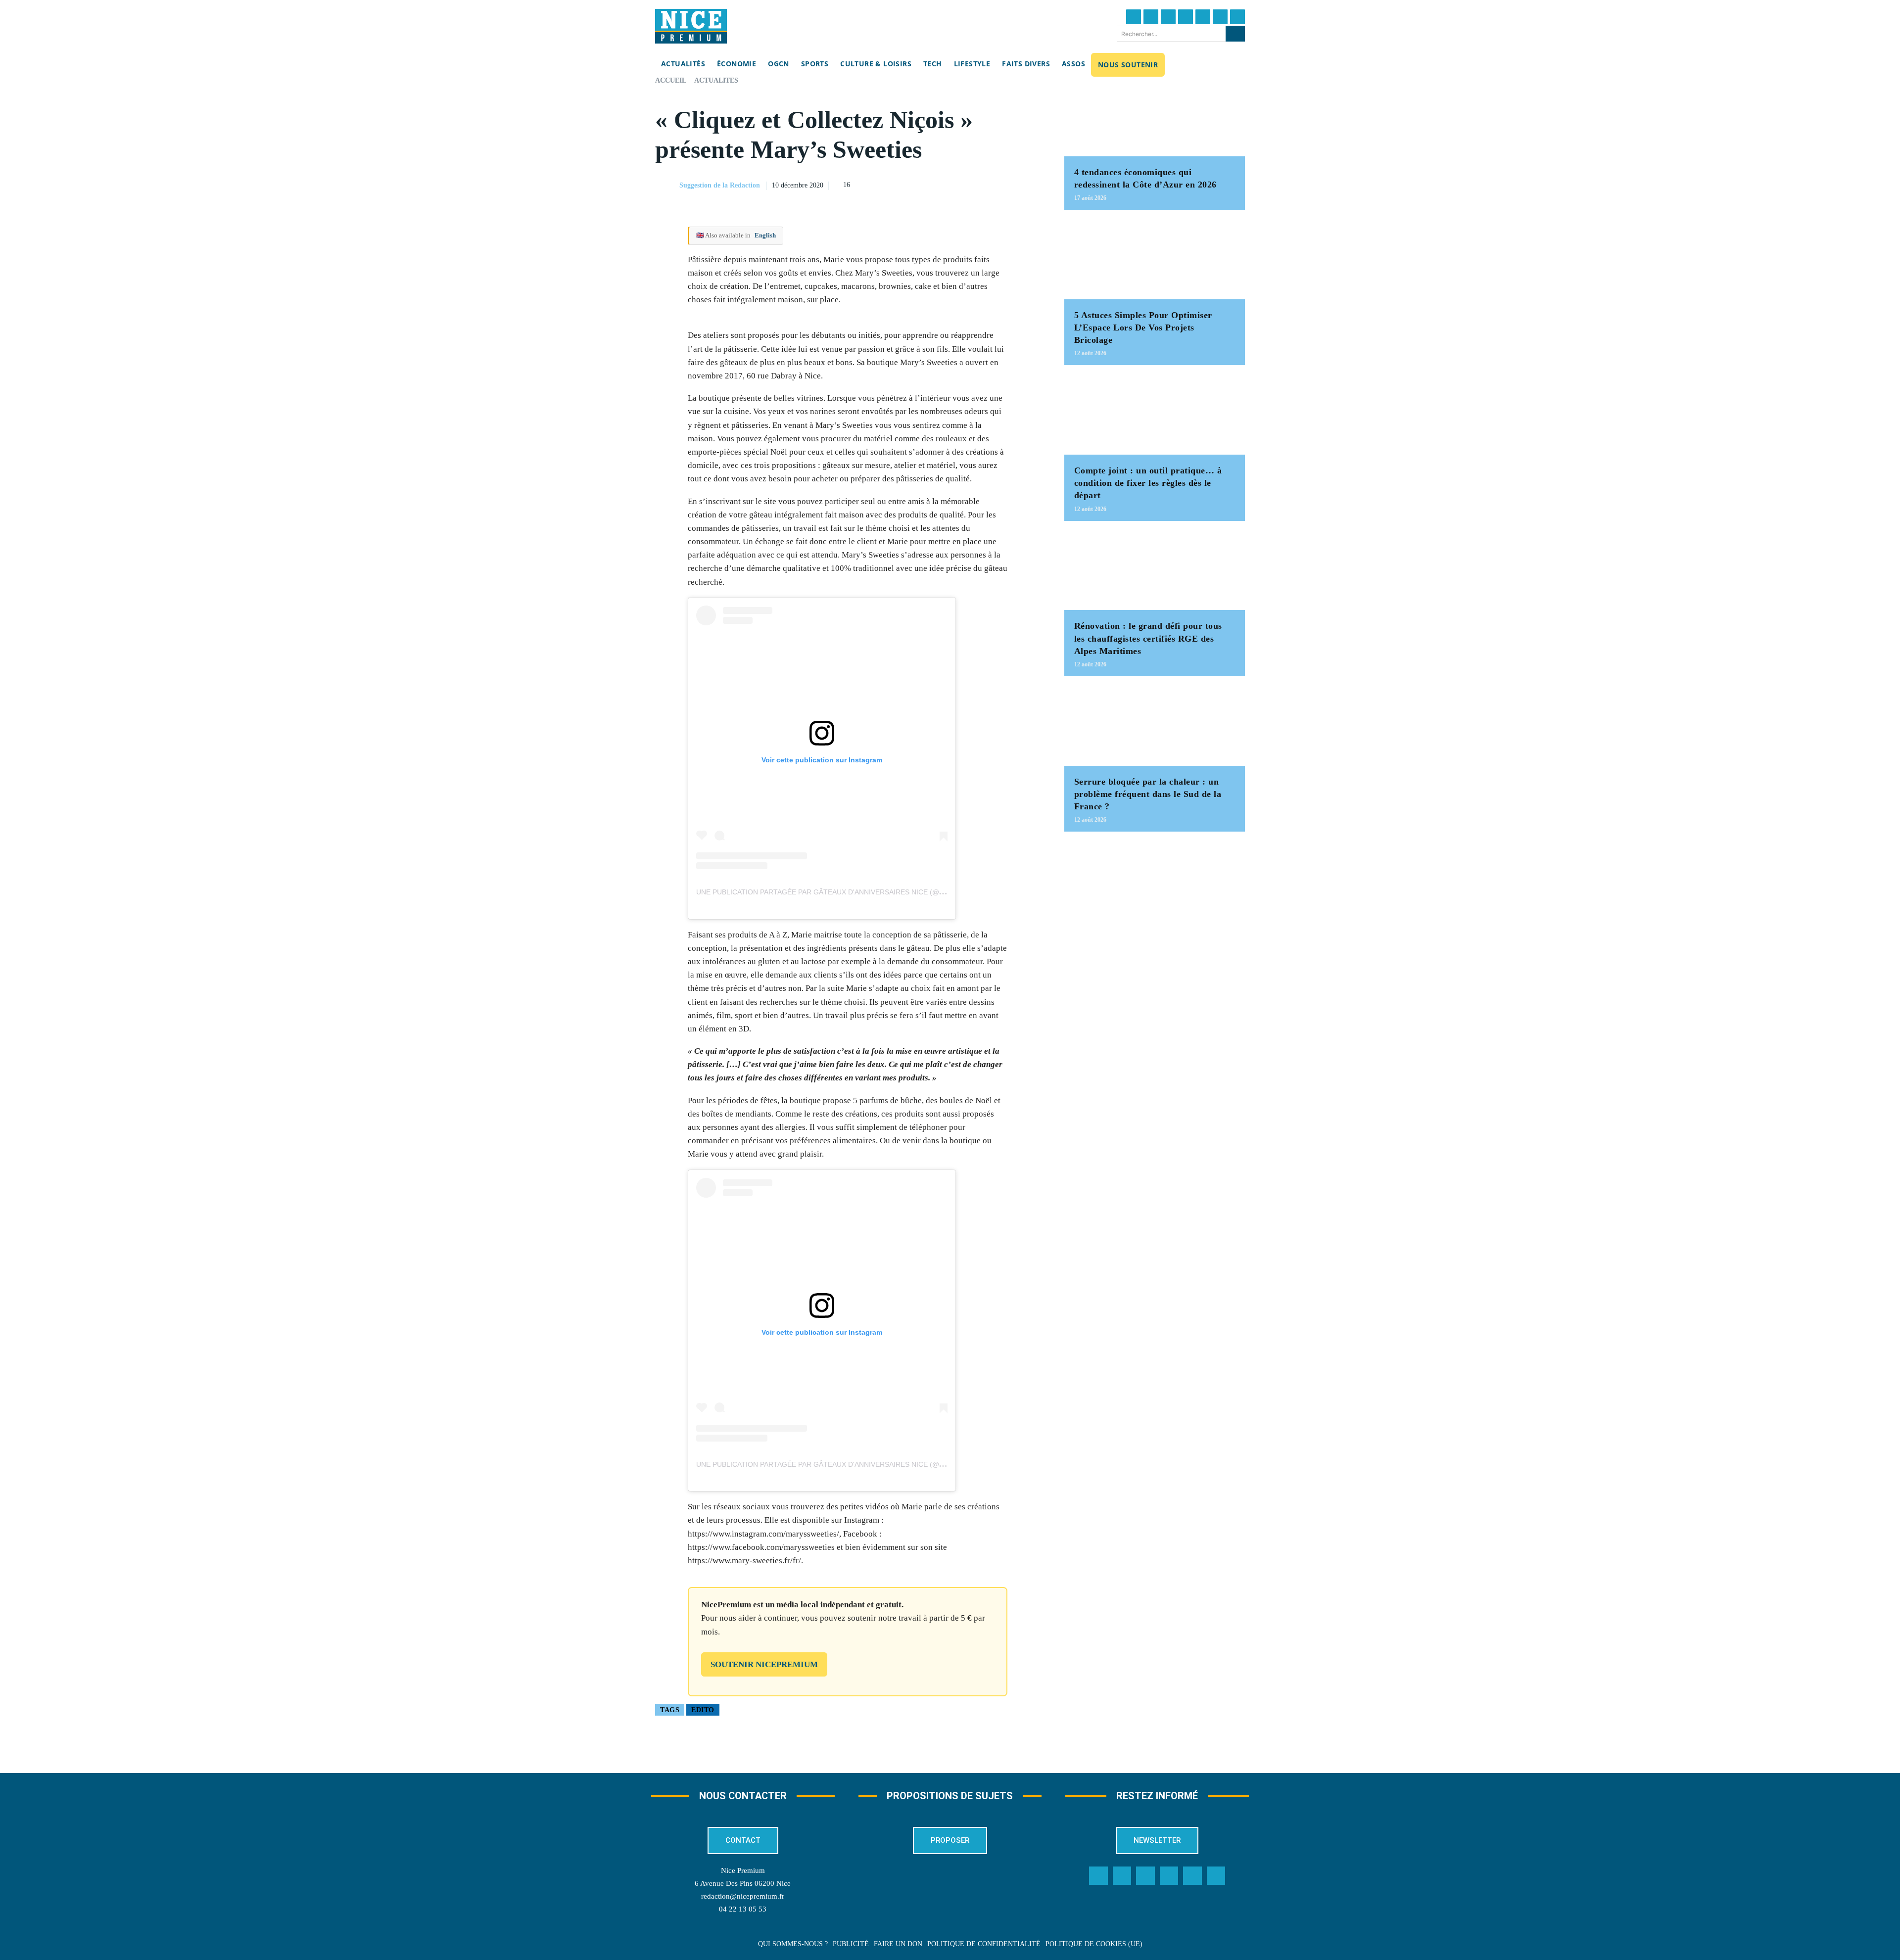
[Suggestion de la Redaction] (666, 186)
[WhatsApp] (1008, 184)
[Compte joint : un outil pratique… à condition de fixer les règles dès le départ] (1155, 415)
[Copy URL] (940, 184)
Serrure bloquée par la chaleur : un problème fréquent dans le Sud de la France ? (1148, 794)
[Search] (1235, 34)
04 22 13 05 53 (743, 1909)
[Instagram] (1168, 17)
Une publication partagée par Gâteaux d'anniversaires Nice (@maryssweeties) (849, 892)
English (765, 235)
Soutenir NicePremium (764, 1664)
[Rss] (1216, 1876)
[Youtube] (1237, 17)
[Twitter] (1151, 17)
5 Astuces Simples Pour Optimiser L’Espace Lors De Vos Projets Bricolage (1143, 327)
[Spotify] (1192, 1876)
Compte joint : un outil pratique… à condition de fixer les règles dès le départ (1148, 483)
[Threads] (1186, 17)
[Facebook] (1134, 17)
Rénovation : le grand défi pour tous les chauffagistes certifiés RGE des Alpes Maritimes (1148, 638)
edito (703, 1710)
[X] (985, 184)
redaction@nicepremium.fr (743, 1896)
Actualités (716, 80)
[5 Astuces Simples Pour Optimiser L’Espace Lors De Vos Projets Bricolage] (1155, 259)
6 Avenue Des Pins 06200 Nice (743, 1883)
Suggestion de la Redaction (720, 185)
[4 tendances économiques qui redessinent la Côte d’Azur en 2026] (1155, 117)
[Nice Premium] (691, 26)
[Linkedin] (1220, 17)
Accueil (671, 80)
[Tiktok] (1203, 17)
